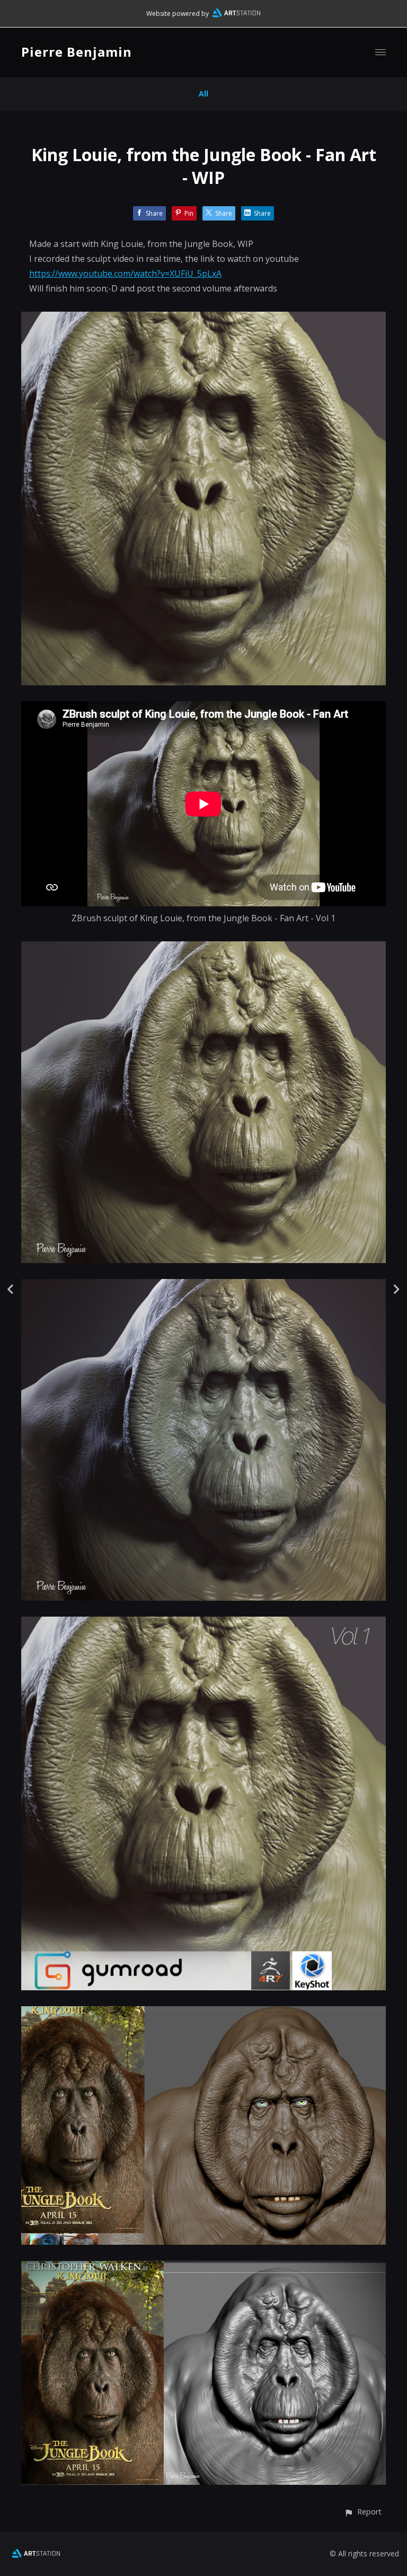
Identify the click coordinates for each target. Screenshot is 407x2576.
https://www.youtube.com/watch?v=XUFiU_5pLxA (125, 274)
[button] (363, 2512)
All (203, 94)
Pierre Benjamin (77, 52)
